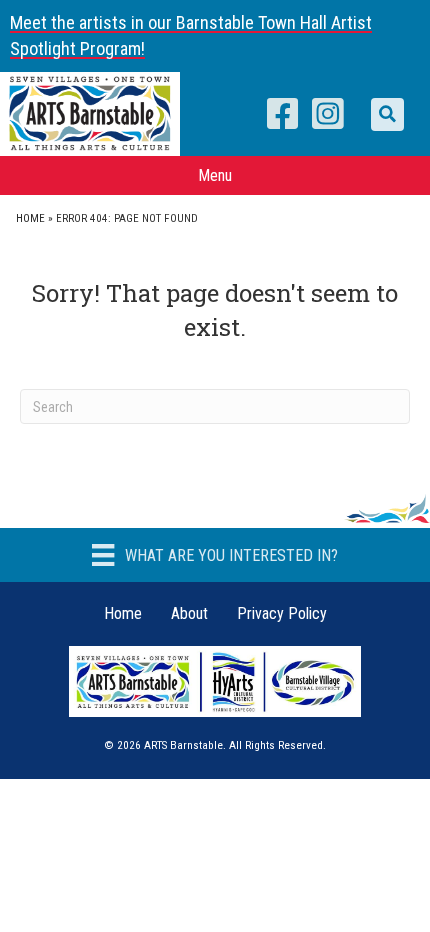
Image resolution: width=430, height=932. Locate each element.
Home (30, 218)
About (189, 613)
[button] (387, 114)
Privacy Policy (282, 613)
